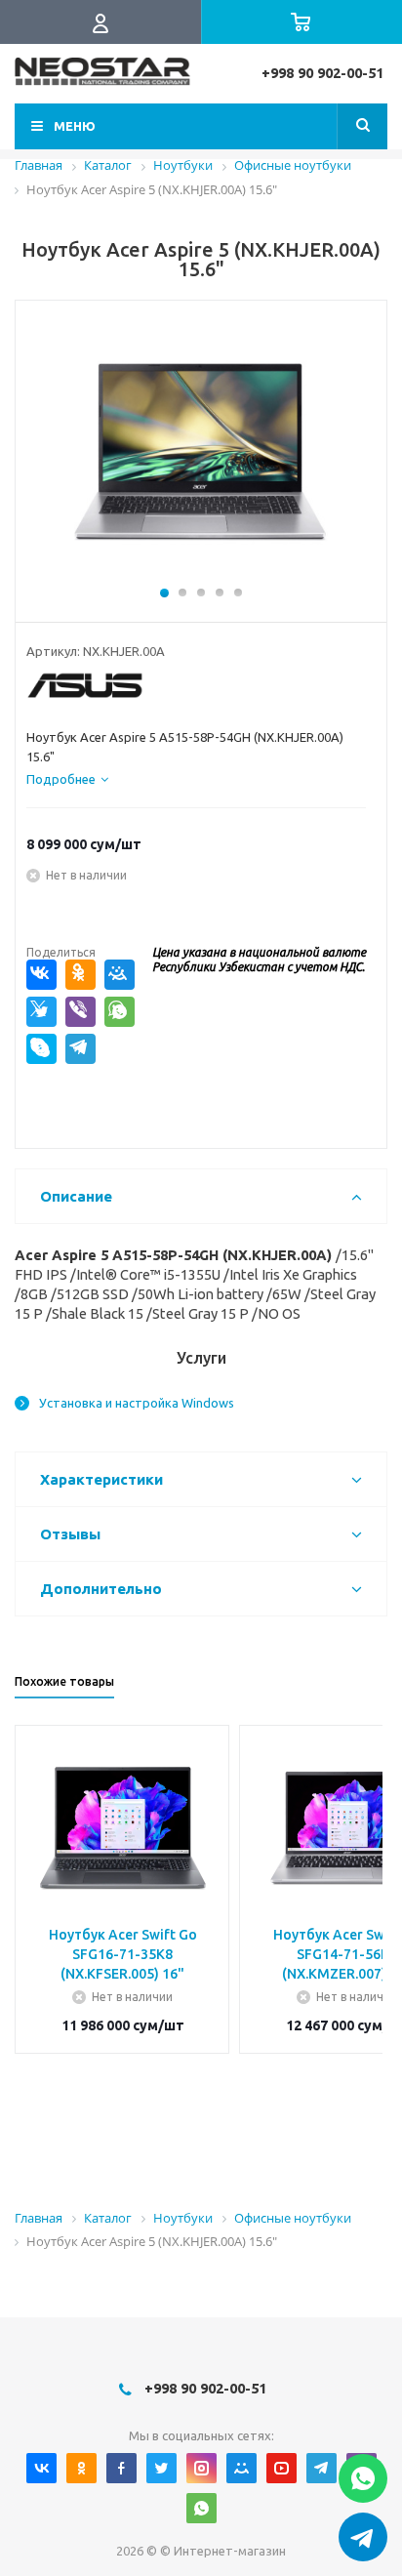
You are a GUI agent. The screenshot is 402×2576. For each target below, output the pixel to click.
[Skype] (41, 1049)
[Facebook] (121, 2468)
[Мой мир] (241, 2468)
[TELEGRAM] (322, 2468)
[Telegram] (80, 1049)
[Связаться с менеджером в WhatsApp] (363, 2478)
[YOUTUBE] (281, 2468)
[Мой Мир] (120, 975)
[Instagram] (201, 2468)
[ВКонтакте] (41, 975)
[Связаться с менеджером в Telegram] (363, 2537)
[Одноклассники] (80, 975)
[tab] (67, 779)
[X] (41, 1012)
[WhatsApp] (120, 1012)
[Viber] (80, 1012)
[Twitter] (161, 2468)
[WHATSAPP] (201, 2508)
